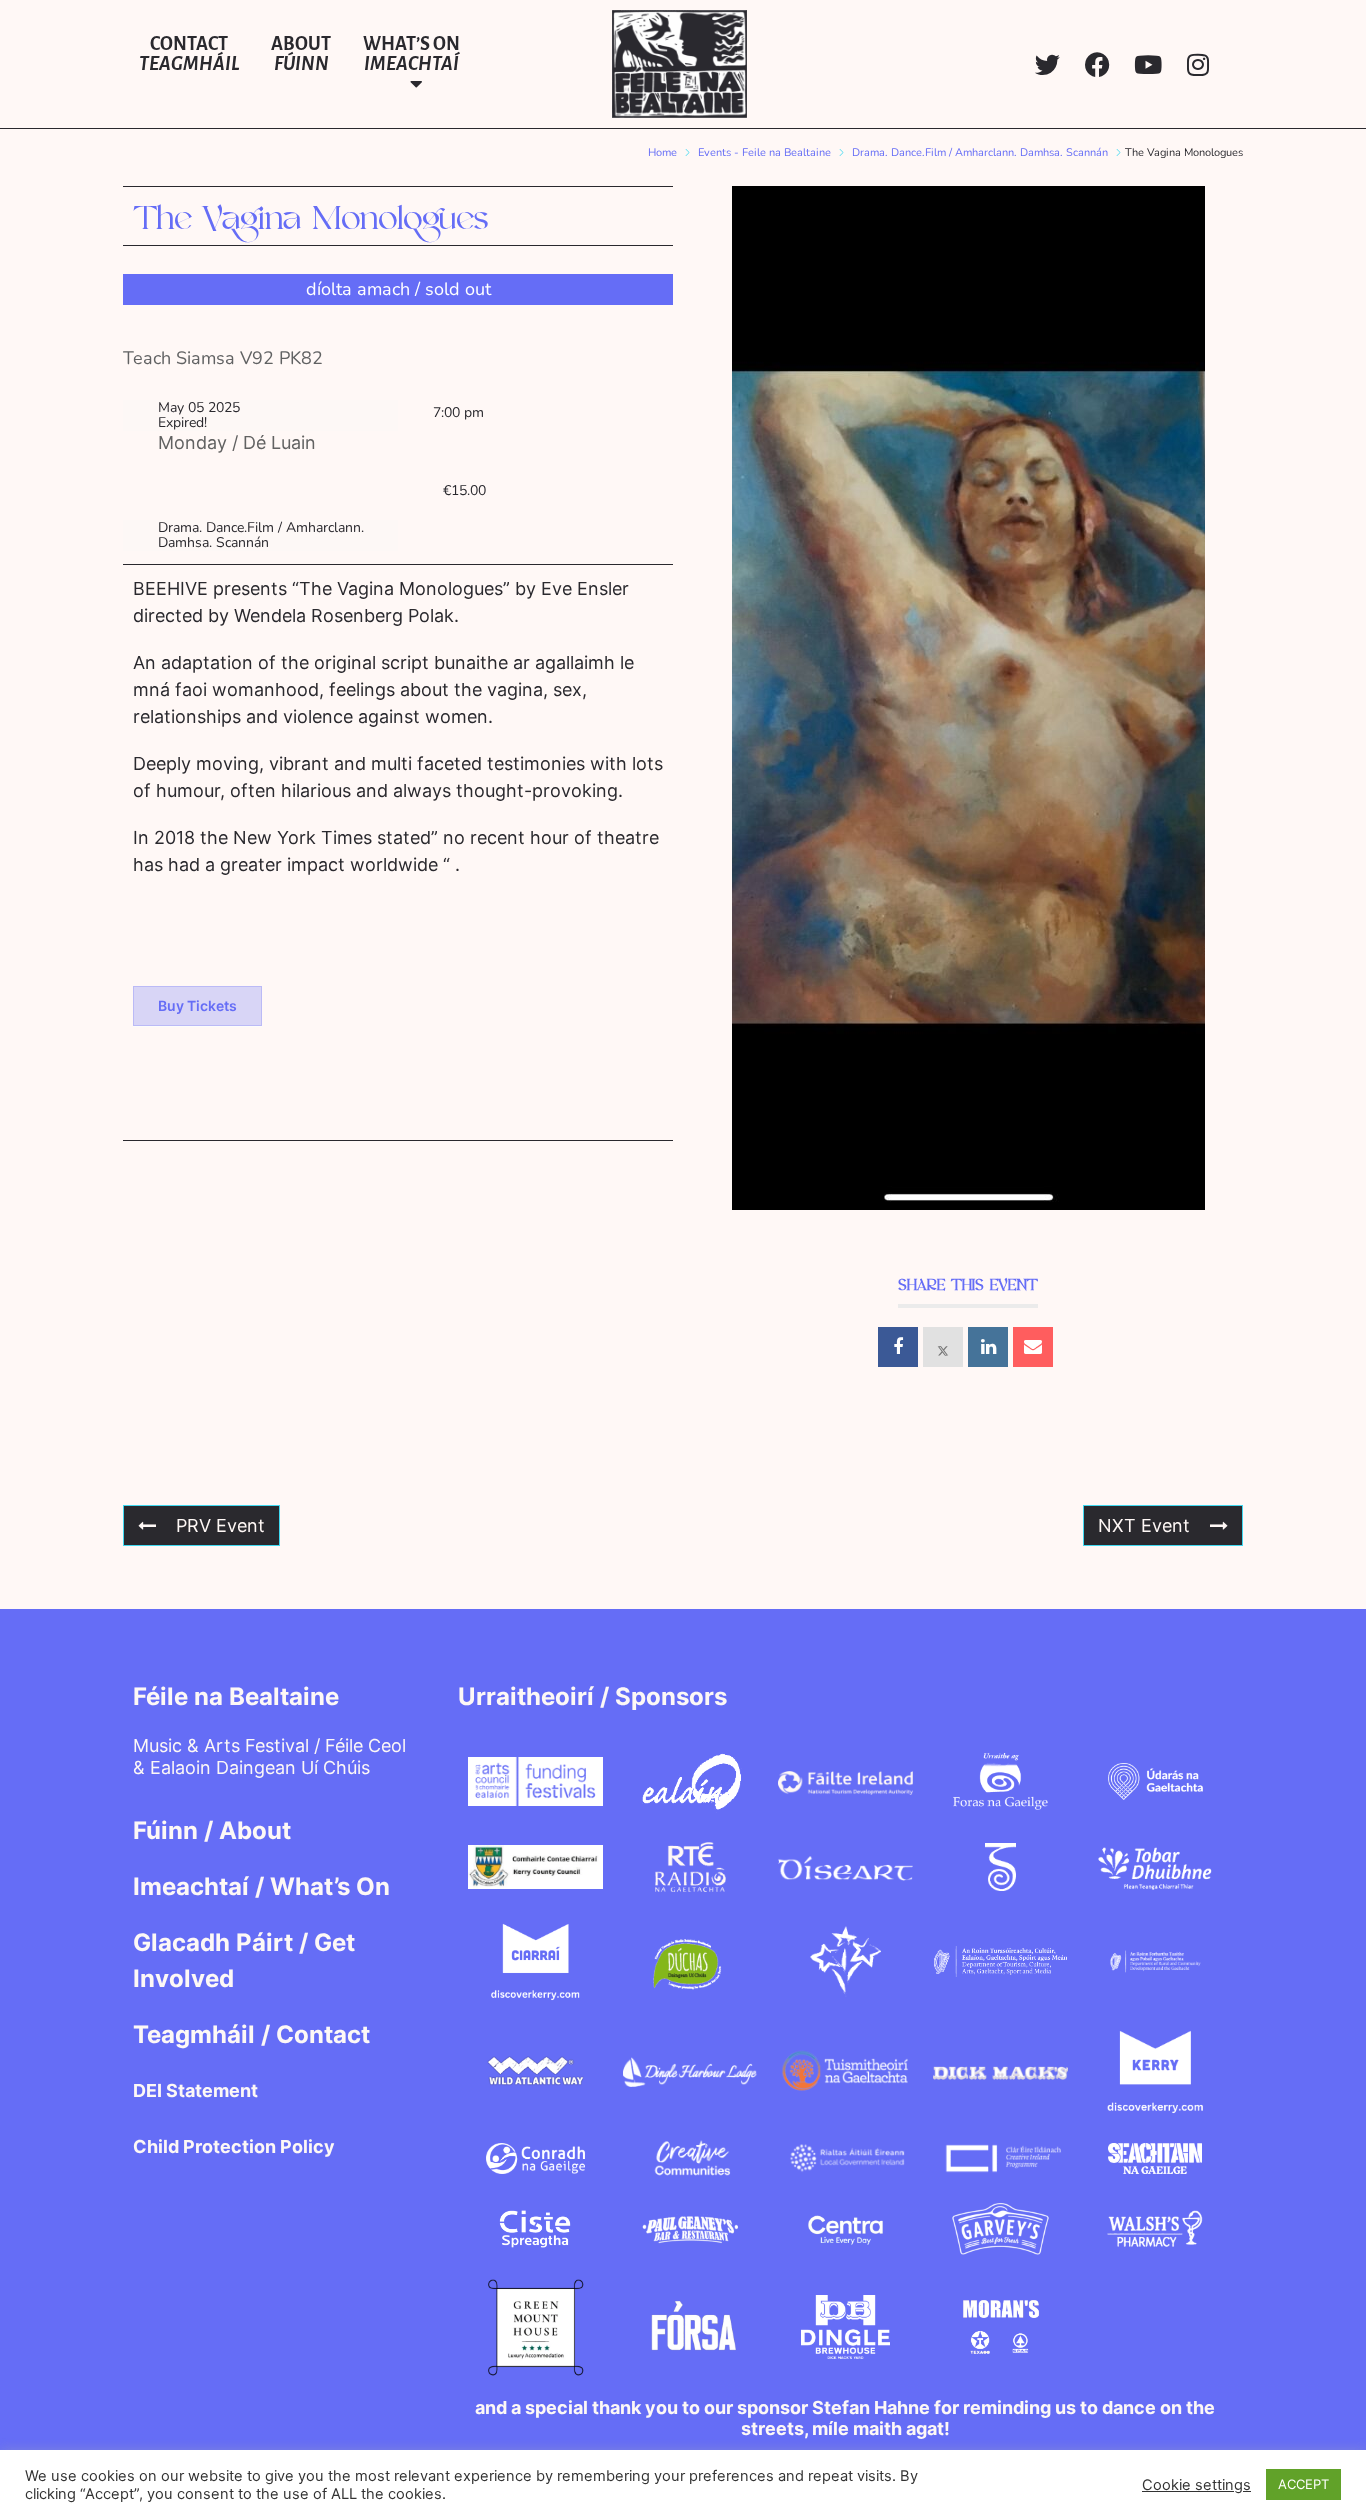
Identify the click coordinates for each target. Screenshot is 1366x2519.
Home (662, 152)
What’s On (411, 54)
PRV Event (220, 1525)
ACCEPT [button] (1303, 2484)
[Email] (1033, 1347)
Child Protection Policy (234, 2146)
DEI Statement (195, 2090)
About (301, 54)
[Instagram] (1197, 64)
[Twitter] (1047, 64)
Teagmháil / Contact (251, 2034)
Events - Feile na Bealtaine (764, 152)
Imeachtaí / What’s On (261, 1886)
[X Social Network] (943, 1347)
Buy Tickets (197, 1005)
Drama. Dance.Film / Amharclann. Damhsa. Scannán (980, 152)
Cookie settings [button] (1196, 2485)
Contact (189, 54)
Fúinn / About (212, 1830)
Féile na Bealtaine (236, 1696)
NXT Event (1144, 1525)
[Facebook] (1097, 64)
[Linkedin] (988, 1347)
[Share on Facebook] (898, 1347)
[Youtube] (1147, 64)
